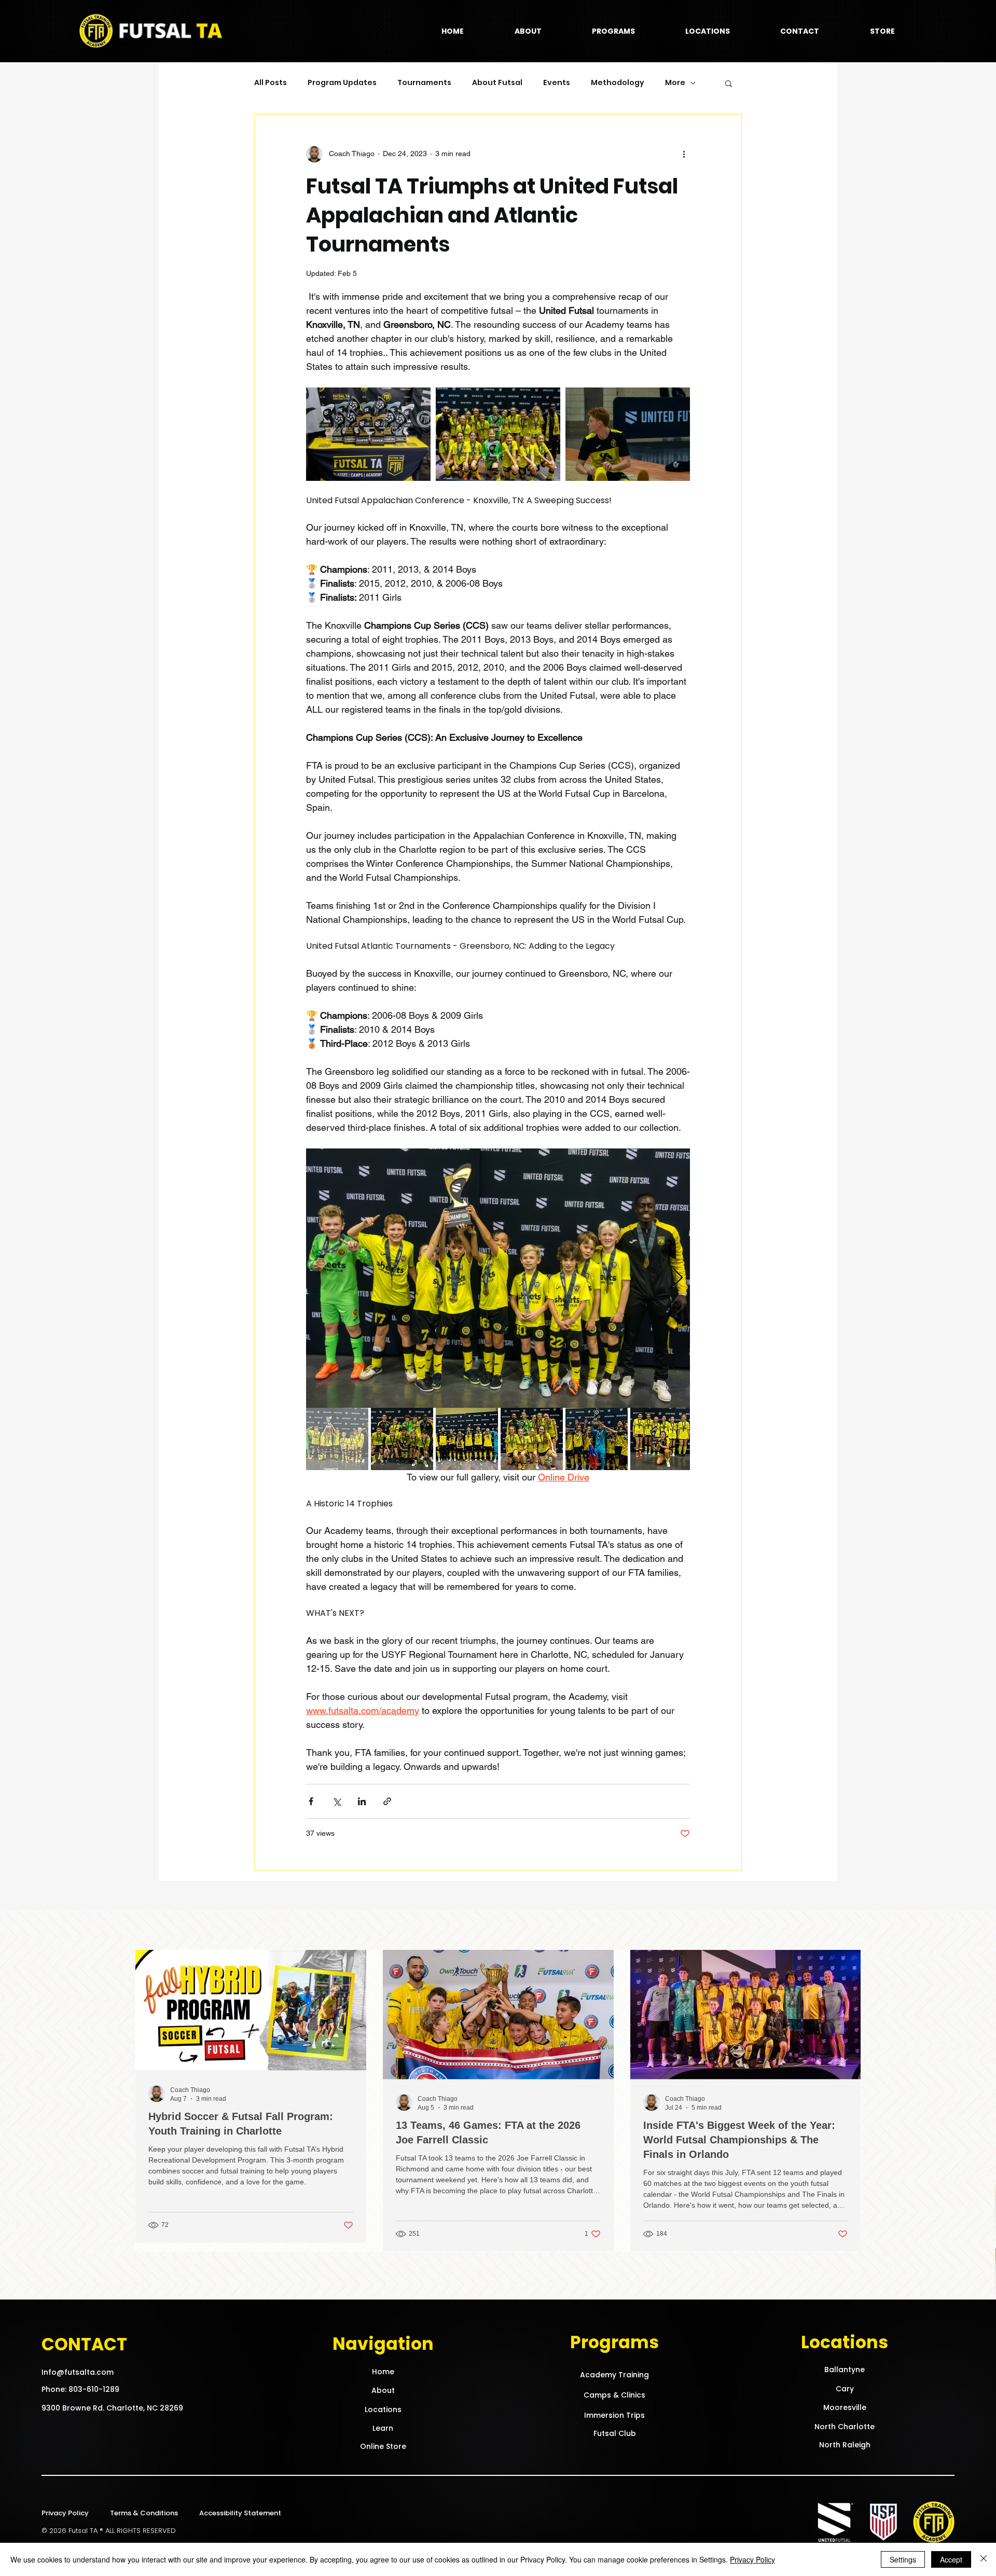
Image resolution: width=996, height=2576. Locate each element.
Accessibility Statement (240, 2513)
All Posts (271, 83)
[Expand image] (368, 434)
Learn (383, 2428)
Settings (903, 2559)
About (383, 2390)
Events (557, 83)
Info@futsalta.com (78, 2372)
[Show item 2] (402, 1439)
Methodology (618, 83)
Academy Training (614, 2375)
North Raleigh (845, 2445)
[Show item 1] (337, 1439)
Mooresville (845, 2407)
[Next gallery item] (678, 1278)
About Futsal (497, 83)
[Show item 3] (467, 1439)
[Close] (984, 2559)
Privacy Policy (65, 2513)
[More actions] (684, 154)
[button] (613, 31)
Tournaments (424, 83)
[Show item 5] (597, 1439)
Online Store (383, 2446)
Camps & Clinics (614, 2395)
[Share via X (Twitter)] (336, 1801)
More (675, 83)
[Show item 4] (532, 1439)
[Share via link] (387, 1801)
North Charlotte (845, 2427)
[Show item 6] (661, 1439)
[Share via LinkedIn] (362, 1801)
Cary (845, 2389)
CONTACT (84, 2344)
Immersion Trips (614, 2415)
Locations (383, 2409)
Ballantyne (845, 2370)
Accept (951, 2559)
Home (383, 2372)
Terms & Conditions (144, 2513)
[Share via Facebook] (311, 1801)
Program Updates (342, 83)
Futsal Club (615, 2433)
